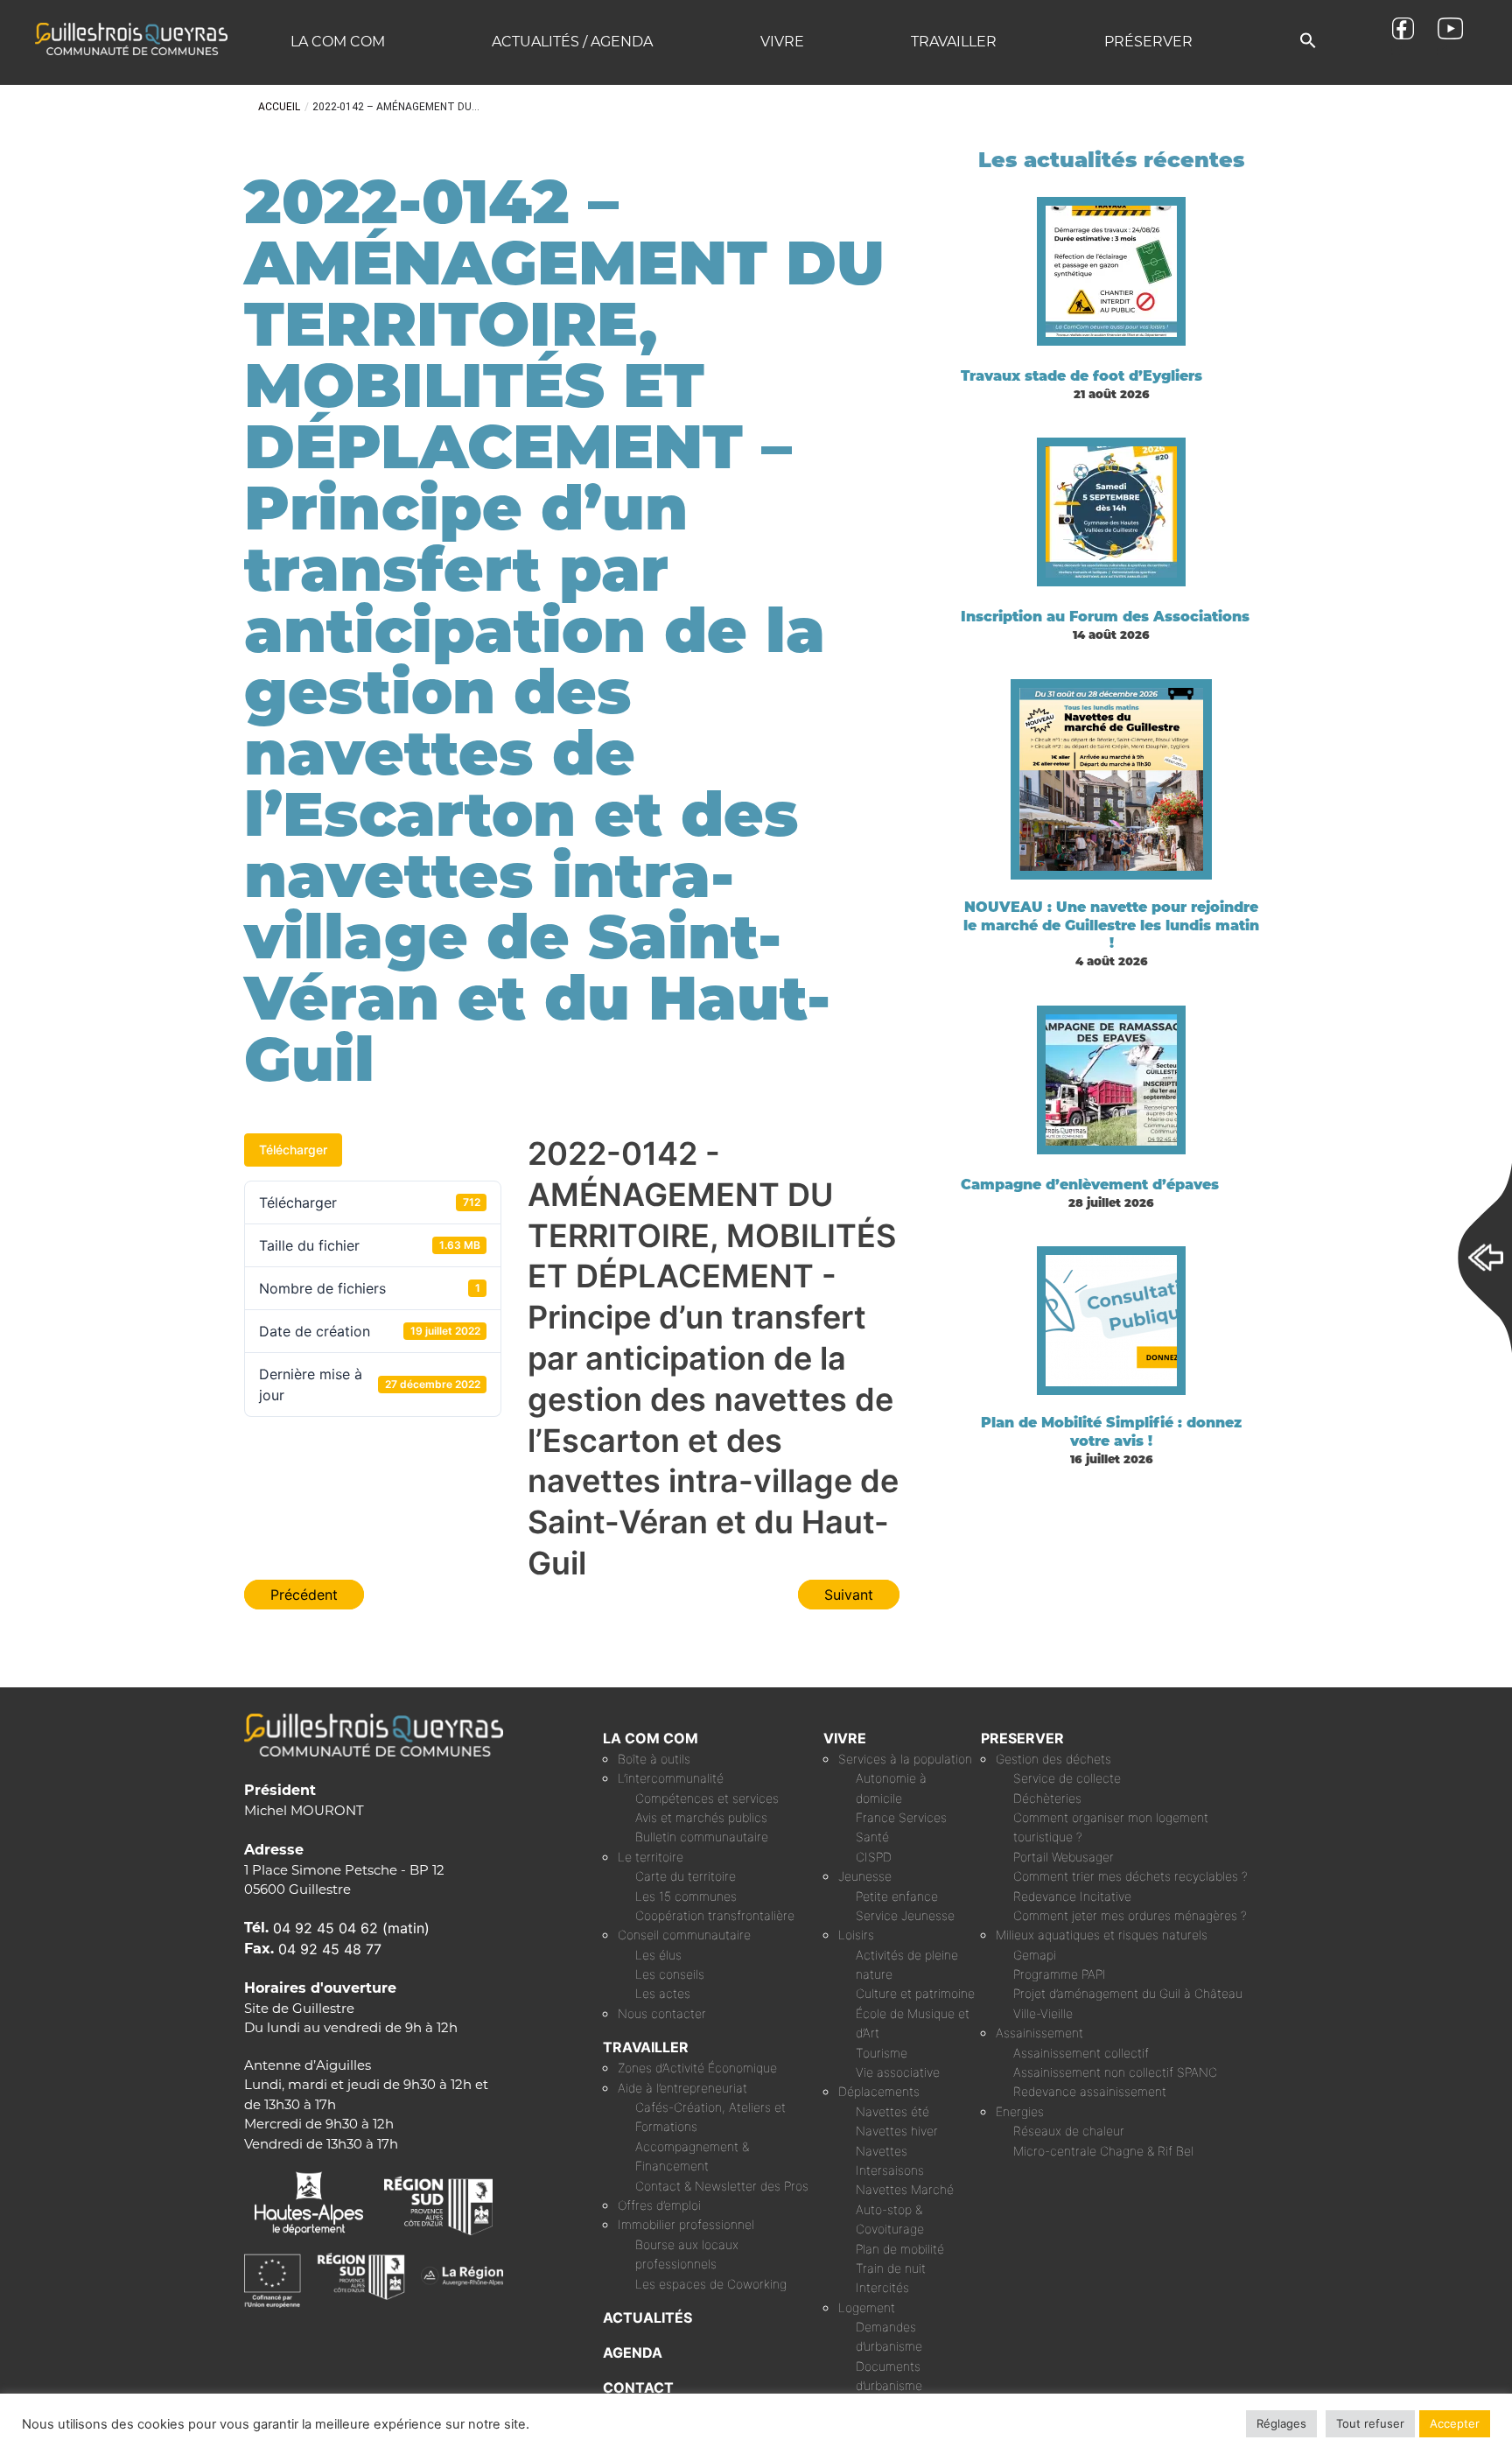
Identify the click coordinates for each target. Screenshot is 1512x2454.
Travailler (954, 42)
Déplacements (879, 2091)
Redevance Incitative (1072, 1896)
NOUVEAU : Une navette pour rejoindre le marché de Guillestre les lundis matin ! (1111, 926)
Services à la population (905, 1759)
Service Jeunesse (905, 1915)
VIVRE (845, 1738)
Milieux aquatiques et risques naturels (1102, 1935)
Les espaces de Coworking (711, 2284)
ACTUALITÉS (647, 2317)
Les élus (658, 1955)
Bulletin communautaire (702, 1837)
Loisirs (856, 1935)
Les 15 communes (686, 1896)
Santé (872, 1837)
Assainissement (1039, 2033)
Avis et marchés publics (701, 1817)
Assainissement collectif (1081, 2053)
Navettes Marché (905, 2189)
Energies (1020, 2111)
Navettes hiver (897, 2131)
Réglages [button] (1281, 2423)
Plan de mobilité (900, 2249)
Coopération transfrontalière (715, 1915)
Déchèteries (1047, 1798)
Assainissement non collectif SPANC (1115, 2072)
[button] (1308, 42)
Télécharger (293, 1150)
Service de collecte (1067, 1778)
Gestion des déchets (1053, 1759)
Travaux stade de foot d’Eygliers (1081, 376)
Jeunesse (865, 1876)
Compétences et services (707, 1798)
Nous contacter (662, 2013)
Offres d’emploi (659, 2205)
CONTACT (638, 2387)
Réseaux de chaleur (1069, 2131)
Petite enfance (897, 1896)
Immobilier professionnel (686, 2224)
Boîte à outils (654, 1759)
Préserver (1148, 42)
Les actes (663, 1993)
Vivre (782, 42)
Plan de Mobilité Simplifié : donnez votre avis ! (1111, 1432)
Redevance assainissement (1090, 2091)
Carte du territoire (686, 1876)
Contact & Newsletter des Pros (722, 2186)
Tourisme (882, 2053)
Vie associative (898, 2072)
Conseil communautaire (684, 1935)
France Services (901, 1817)
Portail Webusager (1064, 1857)
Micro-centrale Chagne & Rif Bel (1103, 2151)
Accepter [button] (1455, 2423)
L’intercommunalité (671, 1778)
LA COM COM (651, 1738)
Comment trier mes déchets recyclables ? (1130, 1876)
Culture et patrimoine (915, 1993)
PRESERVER (1022, 1738)
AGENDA (633, 2352)
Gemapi (1035, 1955)
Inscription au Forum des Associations (1105, 617)
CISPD (874, 1857)
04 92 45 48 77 (330, 1949)
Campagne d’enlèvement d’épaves (1090, 1185)
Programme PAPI (1060, 1974)
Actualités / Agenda (572, 42)
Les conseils (670, 1974)
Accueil (279, 107)
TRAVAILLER (646, 2047)
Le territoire (651, 1857)
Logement (867, 2307)
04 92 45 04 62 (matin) (351, 1928)
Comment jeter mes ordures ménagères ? (1130, 1915)
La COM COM (338, 42)
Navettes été (892, 2111)
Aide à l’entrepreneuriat (682, 2088)
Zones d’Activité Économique (697, 2068)
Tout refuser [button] (1370, 2423)
